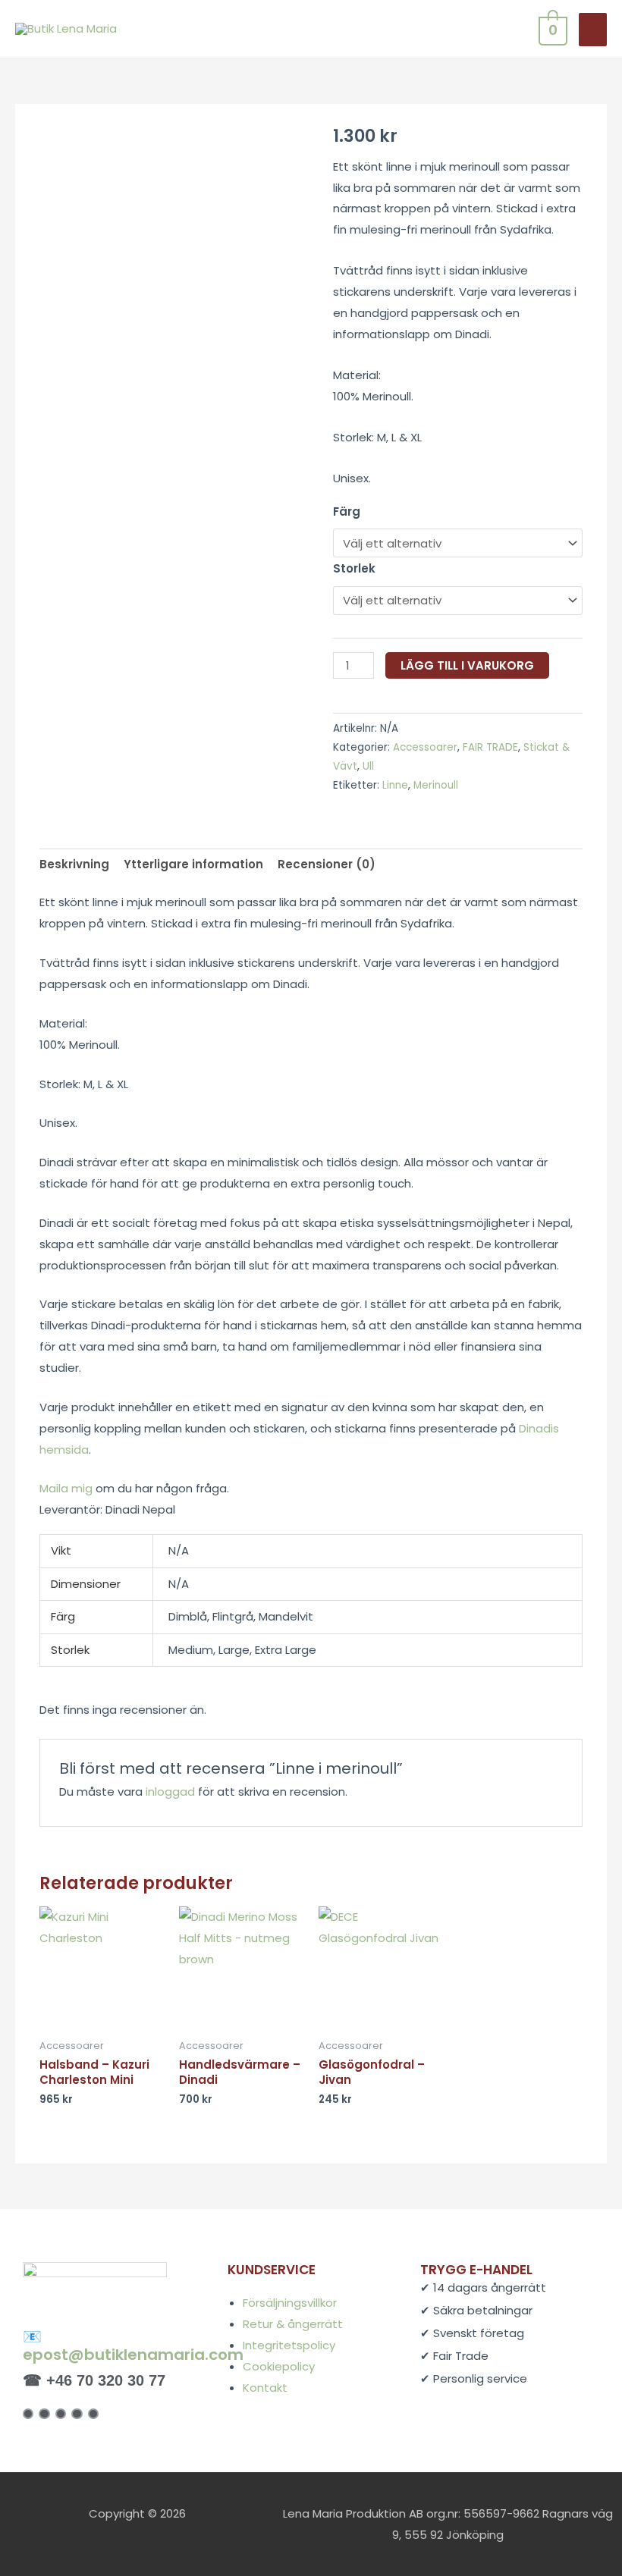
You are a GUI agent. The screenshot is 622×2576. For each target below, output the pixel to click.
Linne (395, 785)
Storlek (354, 568)
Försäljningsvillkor (290, 2303)
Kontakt (265, 2388)
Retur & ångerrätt (293, 2324)
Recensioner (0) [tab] (327, 864)
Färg (347, 511)
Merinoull (436, 785)
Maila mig (66, 1488)
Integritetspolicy (289, 2345)
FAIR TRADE (490, 747)
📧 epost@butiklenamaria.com (133, 2345)
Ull (368, 766)
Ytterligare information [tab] (193, 864)
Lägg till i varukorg (467, 665)
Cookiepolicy (279, 2366)
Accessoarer (425, 747)
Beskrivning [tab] (74, 864)
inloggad (170, 1792)
